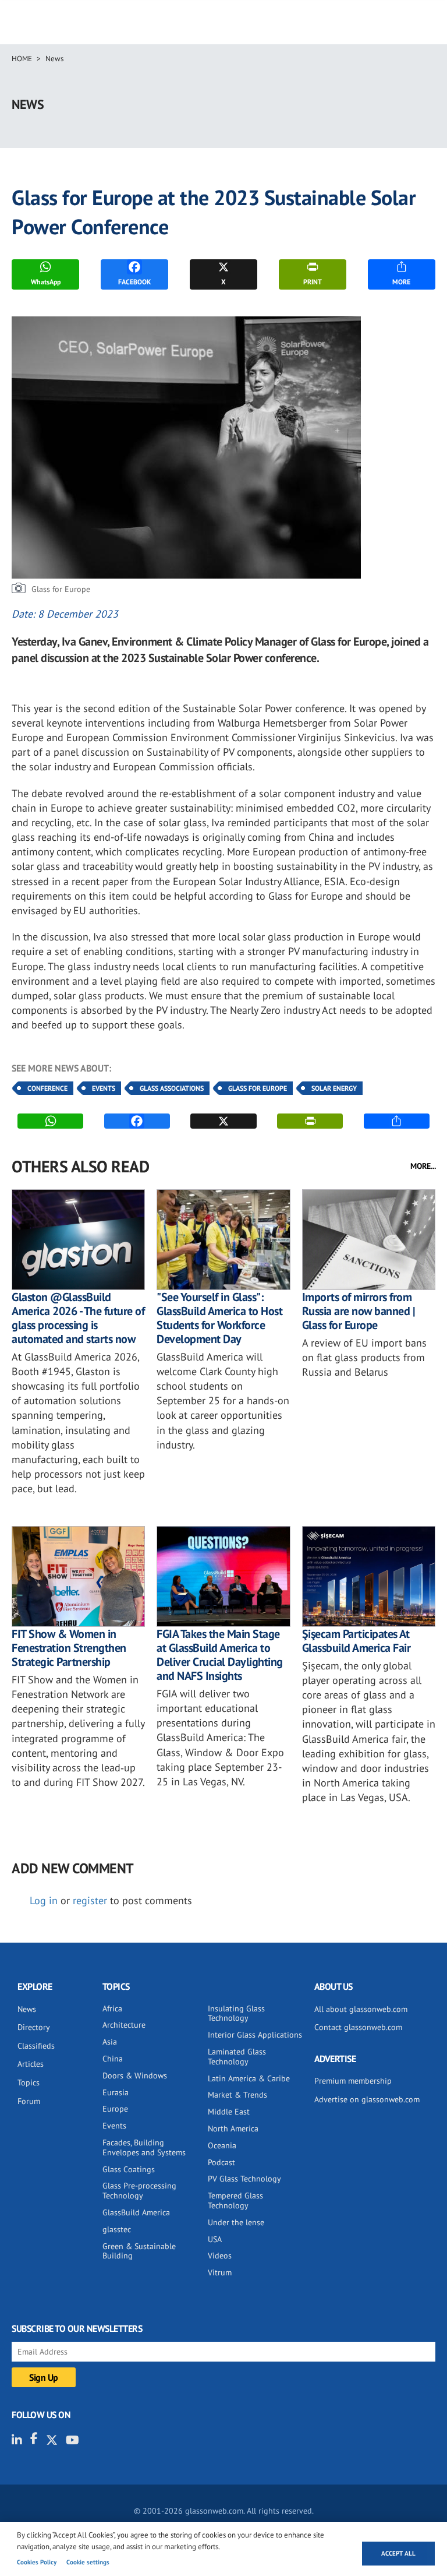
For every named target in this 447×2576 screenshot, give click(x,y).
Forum (29, 2101)
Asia (110, 2042)
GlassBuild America (136, 2212)
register (90, 1900)
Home (22, 59)
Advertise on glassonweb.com (367, 2099)
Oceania (222, 2145)
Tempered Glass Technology (235, 2200)
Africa (112, 2008)
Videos (220, 2256)
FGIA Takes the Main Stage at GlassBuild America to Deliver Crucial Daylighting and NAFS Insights (220, 1655)
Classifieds (36, 2046)
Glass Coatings (129, 2169)
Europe (115, 2109)
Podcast (221, 2162)
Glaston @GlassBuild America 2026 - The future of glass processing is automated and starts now (78, 1318)
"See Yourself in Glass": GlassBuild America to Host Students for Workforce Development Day (219, 1318)
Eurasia (116, 2092)
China (113, 2059)
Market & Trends (237, 2095)
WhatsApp (46, 282)
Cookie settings (88, 2562)
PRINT (313, 282)
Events (104, 1088)
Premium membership (353, 2081)
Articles (31, 2064)
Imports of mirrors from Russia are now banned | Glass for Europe (359, 1311)
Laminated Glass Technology (237, 2057)
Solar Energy (334, 1088)
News (54, 59)
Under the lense (236, 2222)
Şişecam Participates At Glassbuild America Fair (356, 1641)
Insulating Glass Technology (236, 2013)
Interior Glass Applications (255, 2035)
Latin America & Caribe (249, 2078)
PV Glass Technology (244, 2179)
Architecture (124, 2025)
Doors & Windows (135, 2075)
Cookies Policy (37, 2562)
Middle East (229, 2112)
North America (233, 2129)
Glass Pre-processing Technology (139, 2191)
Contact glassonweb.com (358, 2027)
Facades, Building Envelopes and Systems (144, 2147)
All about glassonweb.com (361, 2009)
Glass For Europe (258, 1088)
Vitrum (220, 2272)
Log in (44, 1900)
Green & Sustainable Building (139, 2251)
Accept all (398, 2553)
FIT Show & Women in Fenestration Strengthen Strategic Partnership (69, 1648)
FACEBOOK (134, 282)
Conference (47, 1088)
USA (215, 2239)
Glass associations (172, 1088)
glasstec (117, 2229)
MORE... (423, 1166)
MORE (401, 282)
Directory (34, 2027)
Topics (29, 2082)
